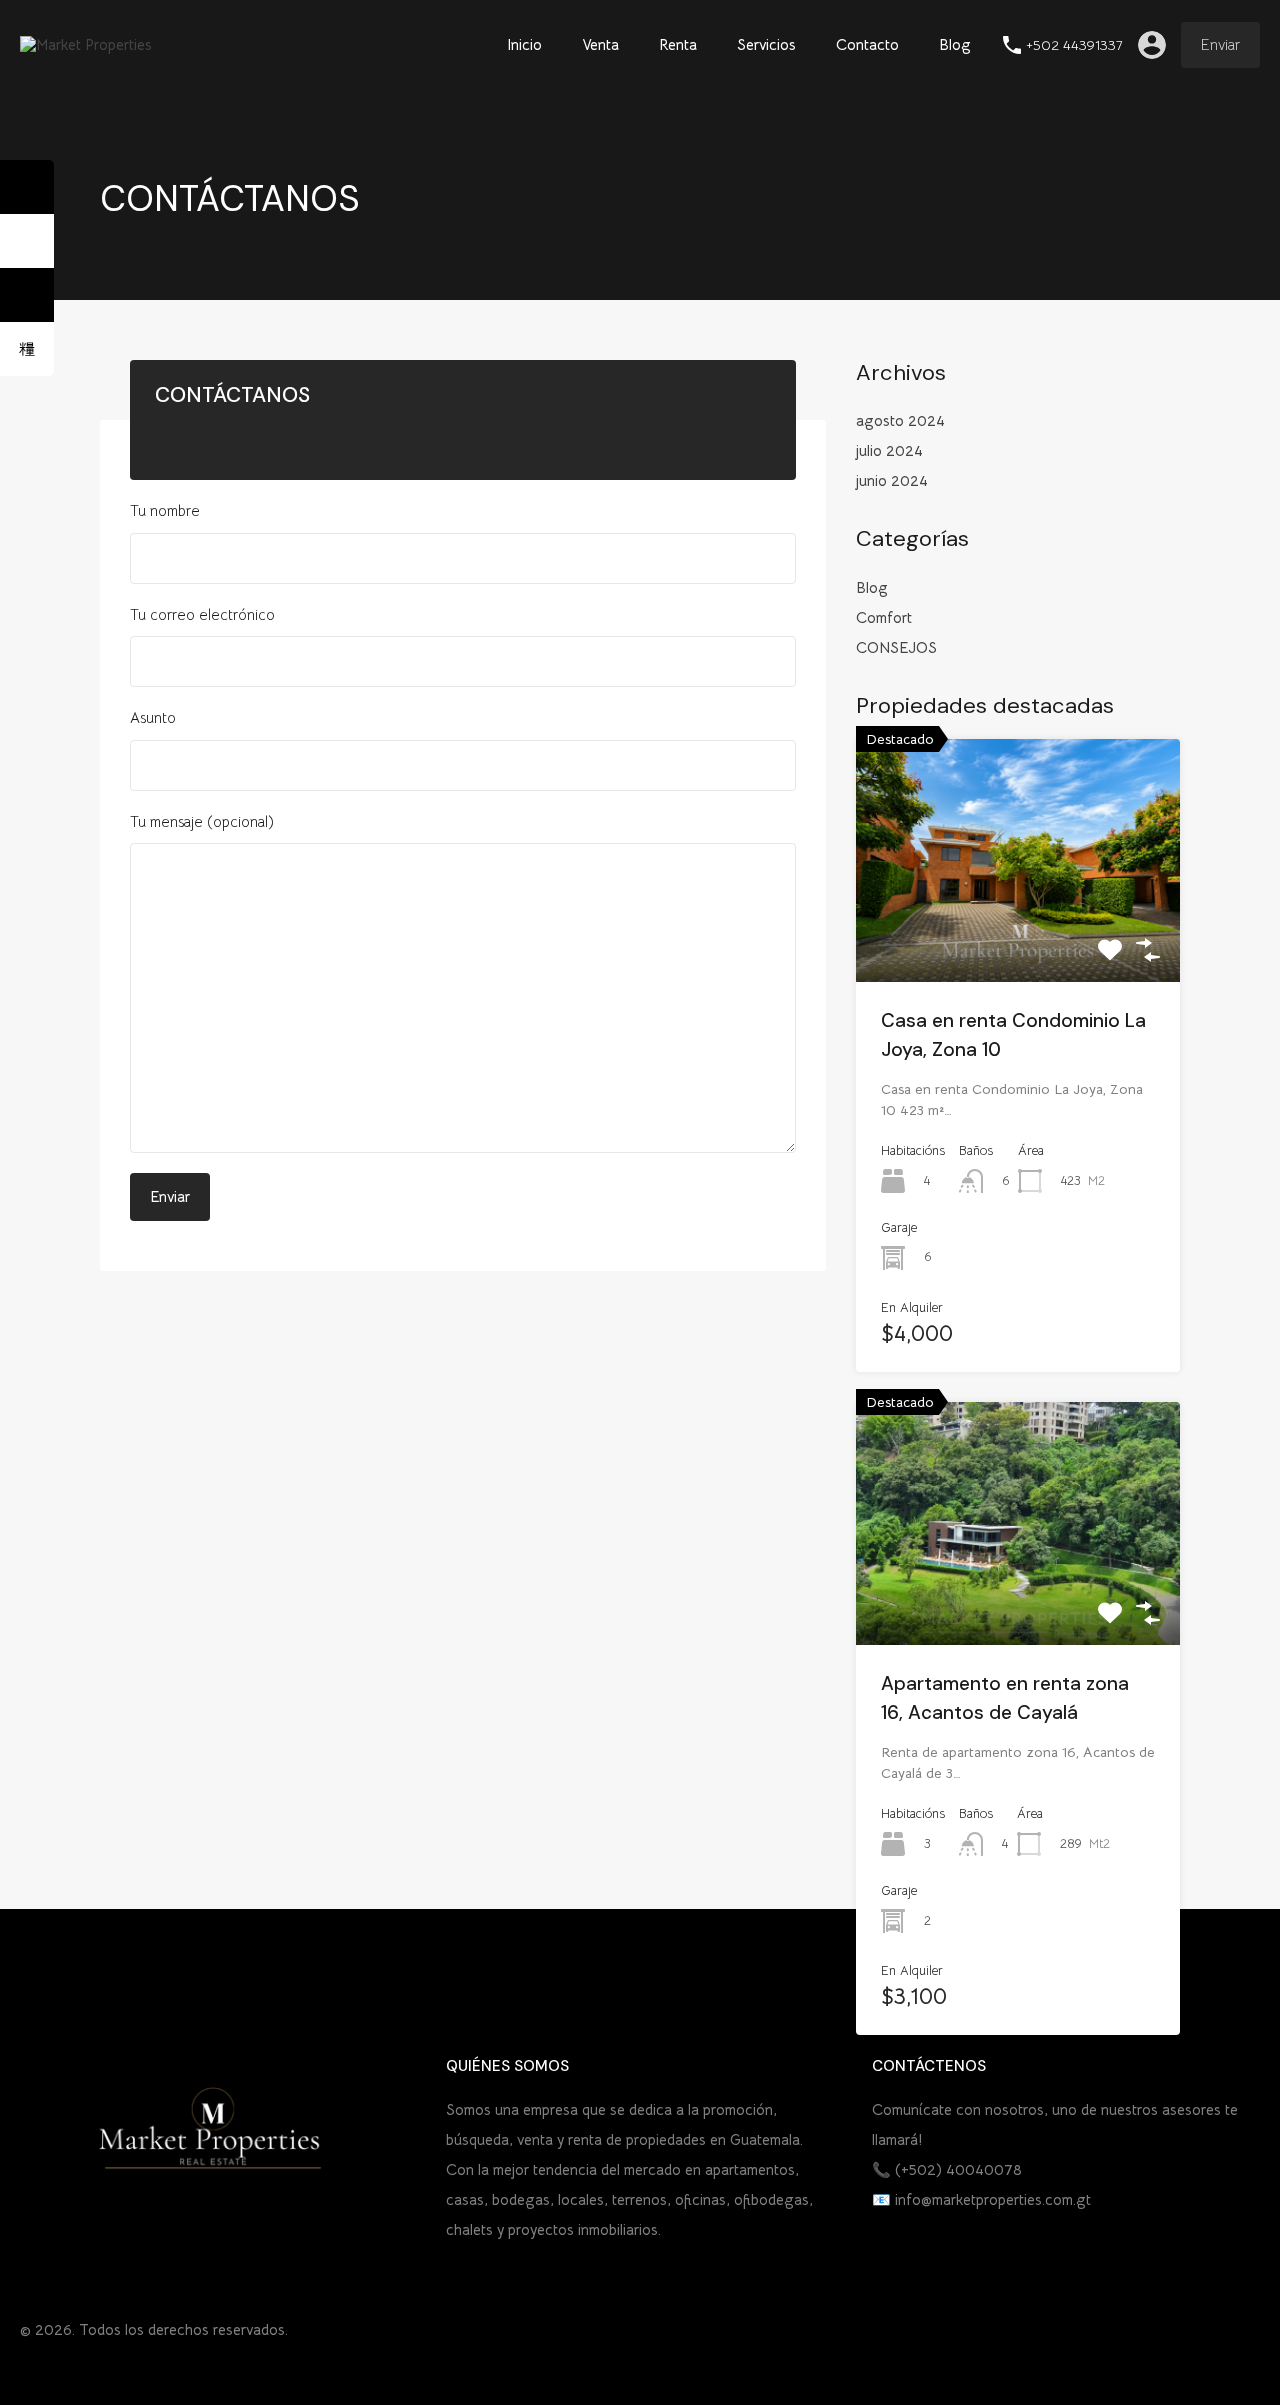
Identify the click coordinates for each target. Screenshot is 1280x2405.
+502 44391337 (1074, 45)
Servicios (766, 44)
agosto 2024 (900, 420)
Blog (955, 44)
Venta (600, 44)
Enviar (1220, 44)
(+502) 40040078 (958, 2169)
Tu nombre (165, 510)
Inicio (524, 44)
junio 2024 (892, 480)
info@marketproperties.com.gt (993, 2199)
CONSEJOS (896, 647)
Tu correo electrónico (202, 614)
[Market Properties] (86, 44)
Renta (678, 44)
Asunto (153, 717)
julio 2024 (889, 450)
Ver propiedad (1018, 933)
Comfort (884, 617)
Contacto (867, 44)
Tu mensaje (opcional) (202, 821)
